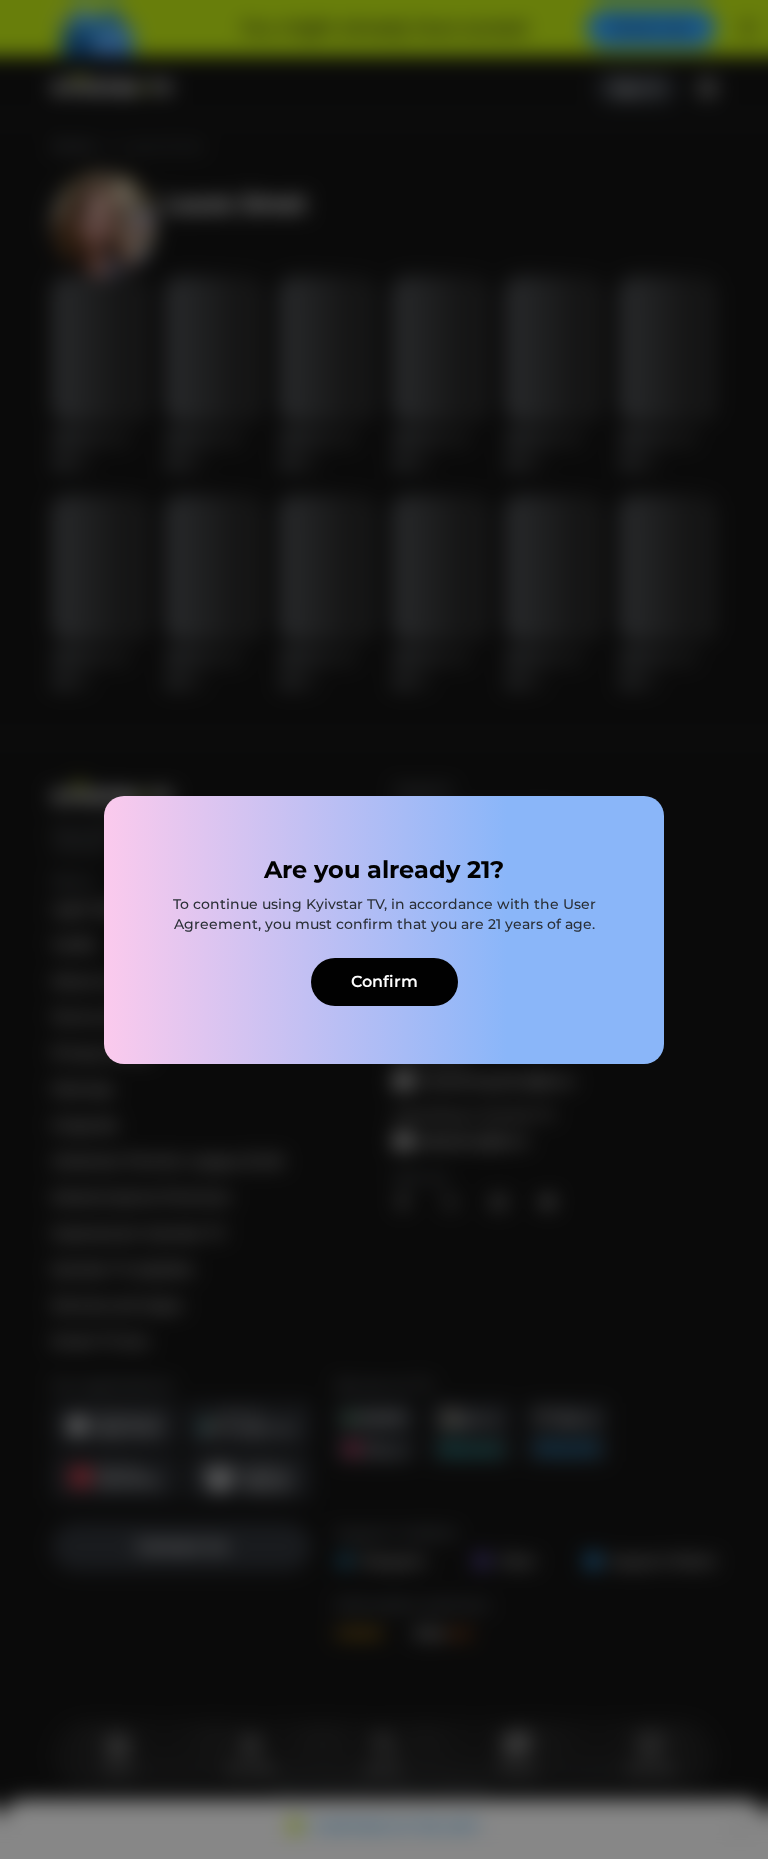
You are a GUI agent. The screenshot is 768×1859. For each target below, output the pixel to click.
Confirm (384, 981)
